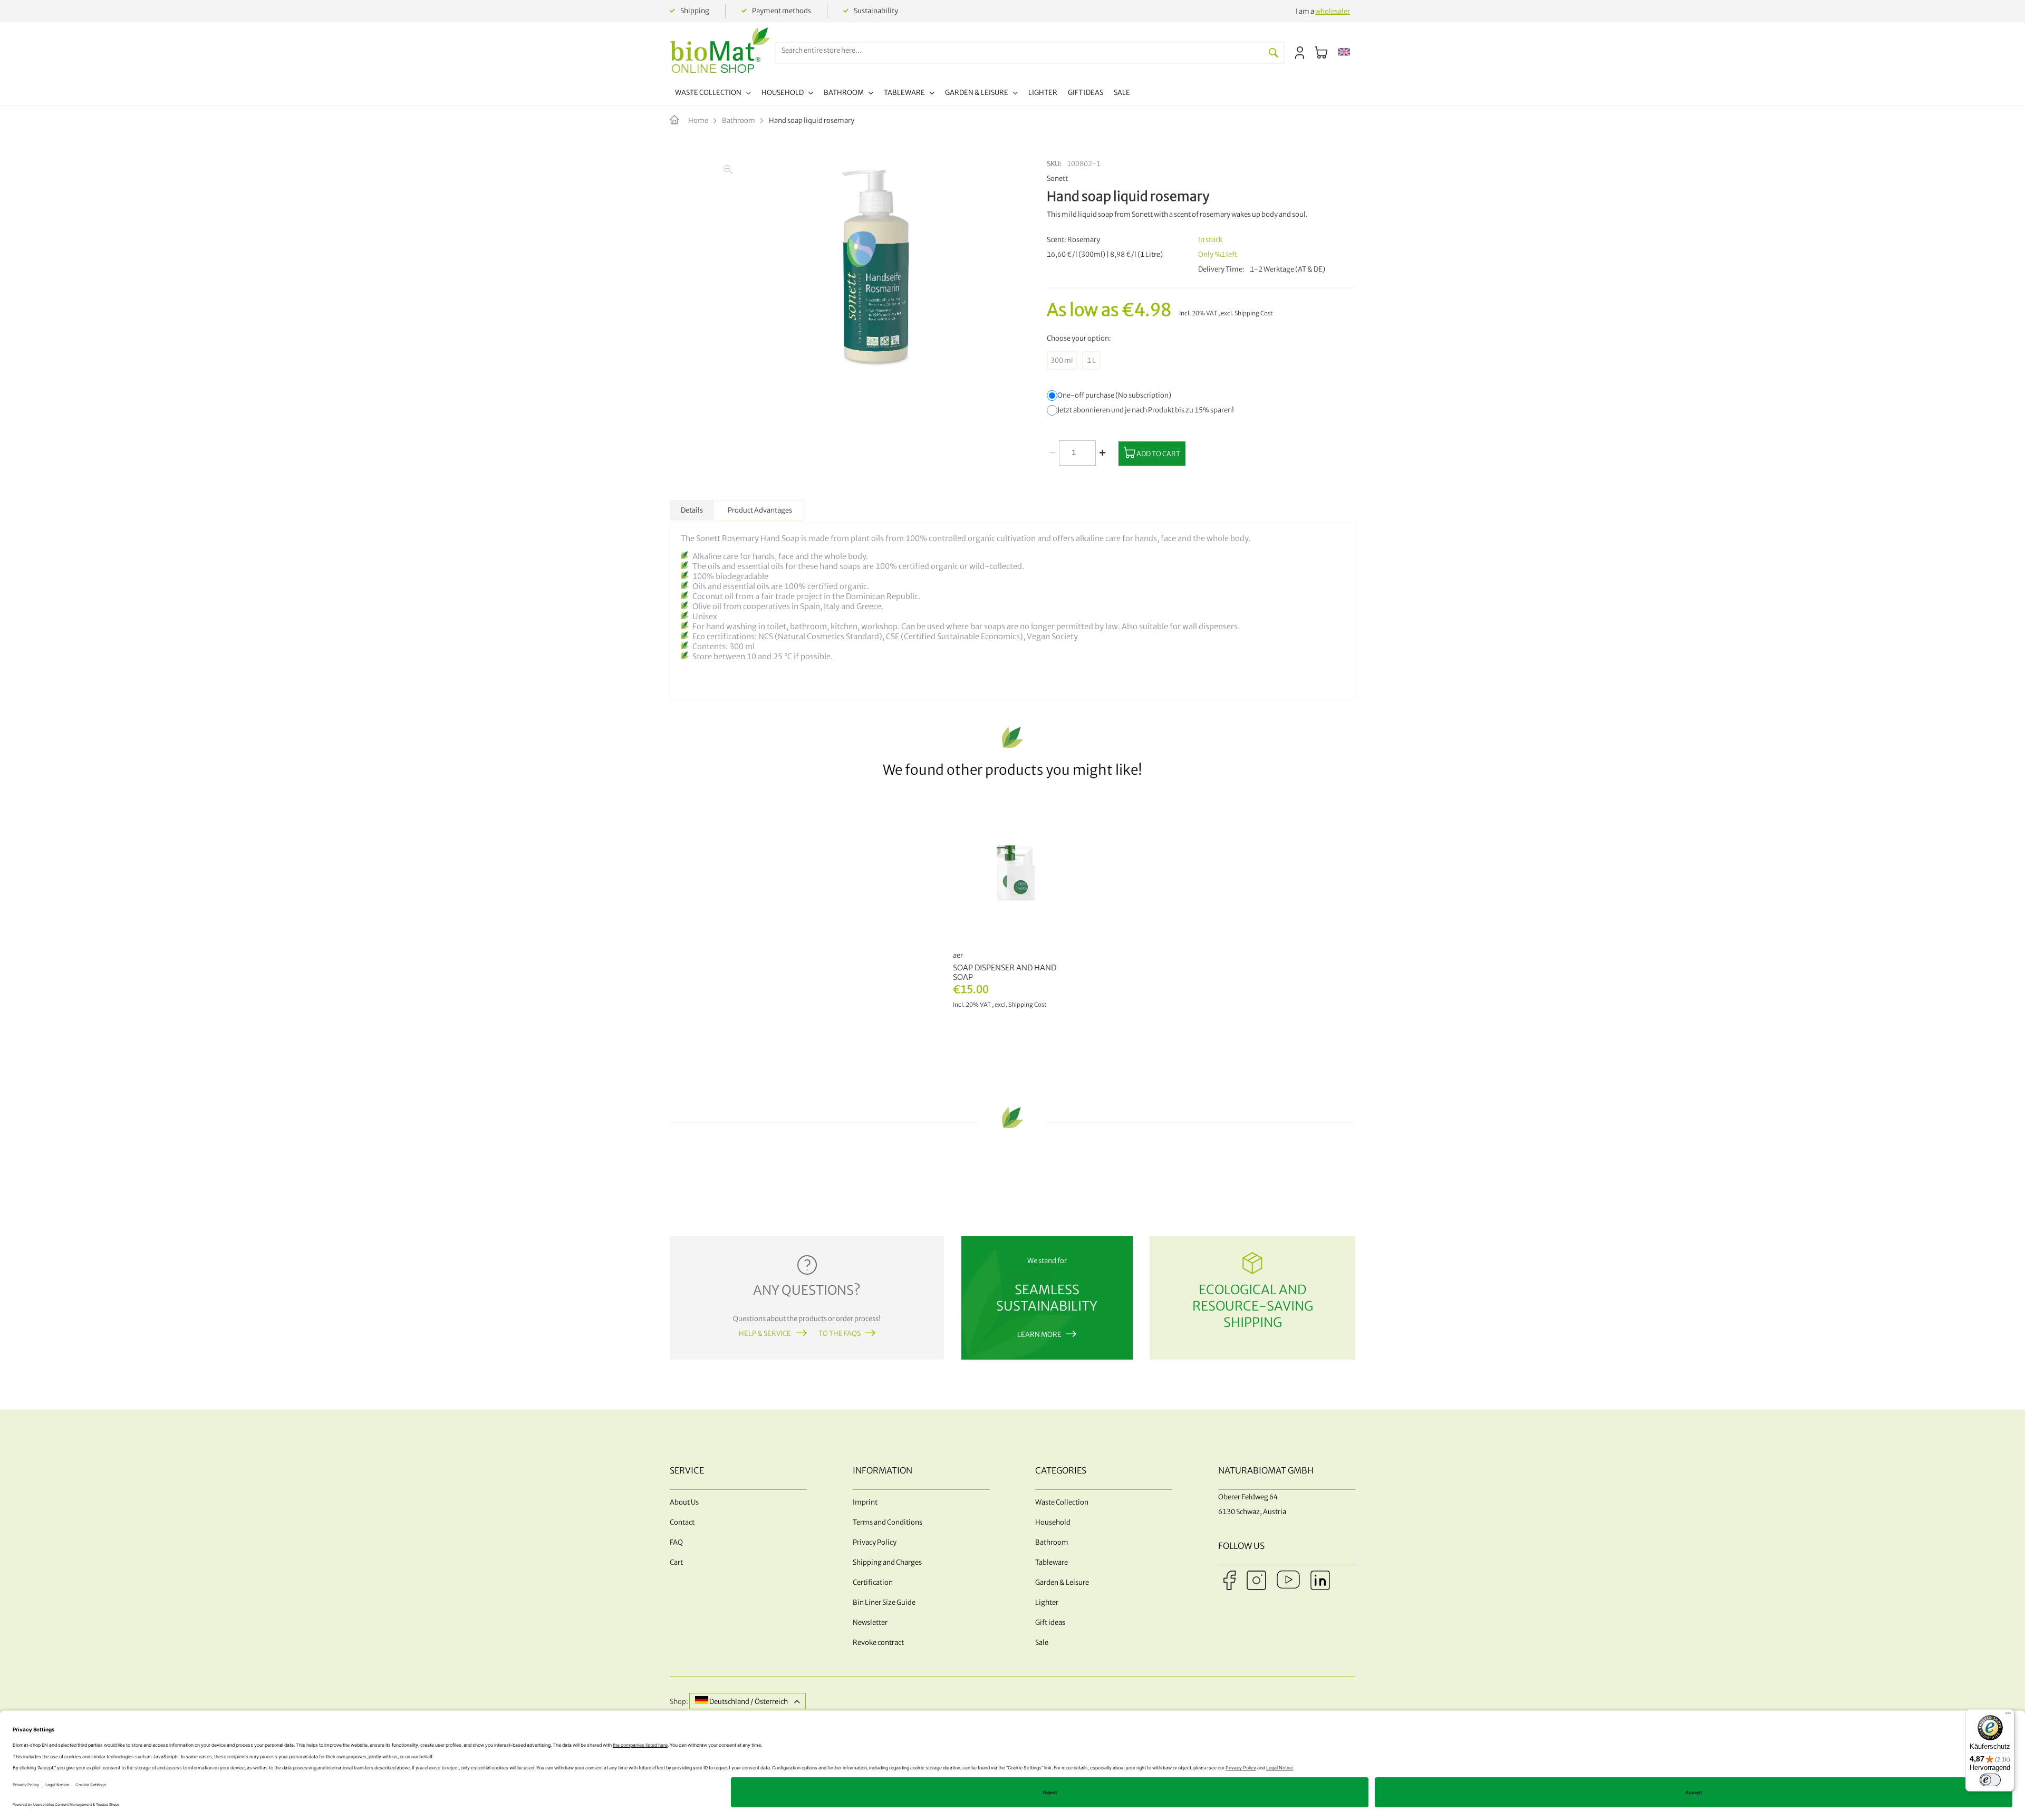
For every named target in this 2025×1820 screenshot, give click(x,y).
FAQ (676, 1542)
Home (698, 121)
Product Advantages (760, 510)
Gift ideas (1050, 1622)
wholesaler (1333, 11)
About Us (684, 1502)
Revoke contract (878, 1643)
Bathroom (739, 121)
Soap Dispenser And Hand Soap (1005, 972)
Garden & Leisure (1062, 1582)
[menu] (903, 94)
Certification (873, 1582)
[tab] (692, 510)
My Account (1300, 53)
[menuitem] (713, 94)
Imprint (865, 1502)
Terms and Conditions (888, 1522)
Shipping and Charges (887, 1562)
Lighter (1047, 1602)
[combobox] (1020, 50)
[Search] (1274, 53)
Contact (682, 1522)
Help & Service (765, 1333)
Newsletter (870, 1622)
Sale (1042, 1643)
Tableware (1052, 1562)
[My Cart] (1321, 53)
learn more (1039, 1335)
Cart (676, 1562)
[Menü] (2008, 1716)
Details (692, 510)
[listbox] (1201, 360)
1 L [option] (1091, 360)
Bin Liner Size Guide (884, 1602)
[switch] (1990, 1780)
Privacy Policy (875, 1542)
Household (1053, 1522)
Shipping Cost (1254, 313)
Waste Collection (1062, 1502)
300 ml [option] (1062, 360)
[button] (1344, 53)
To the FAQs (840, 1333)
